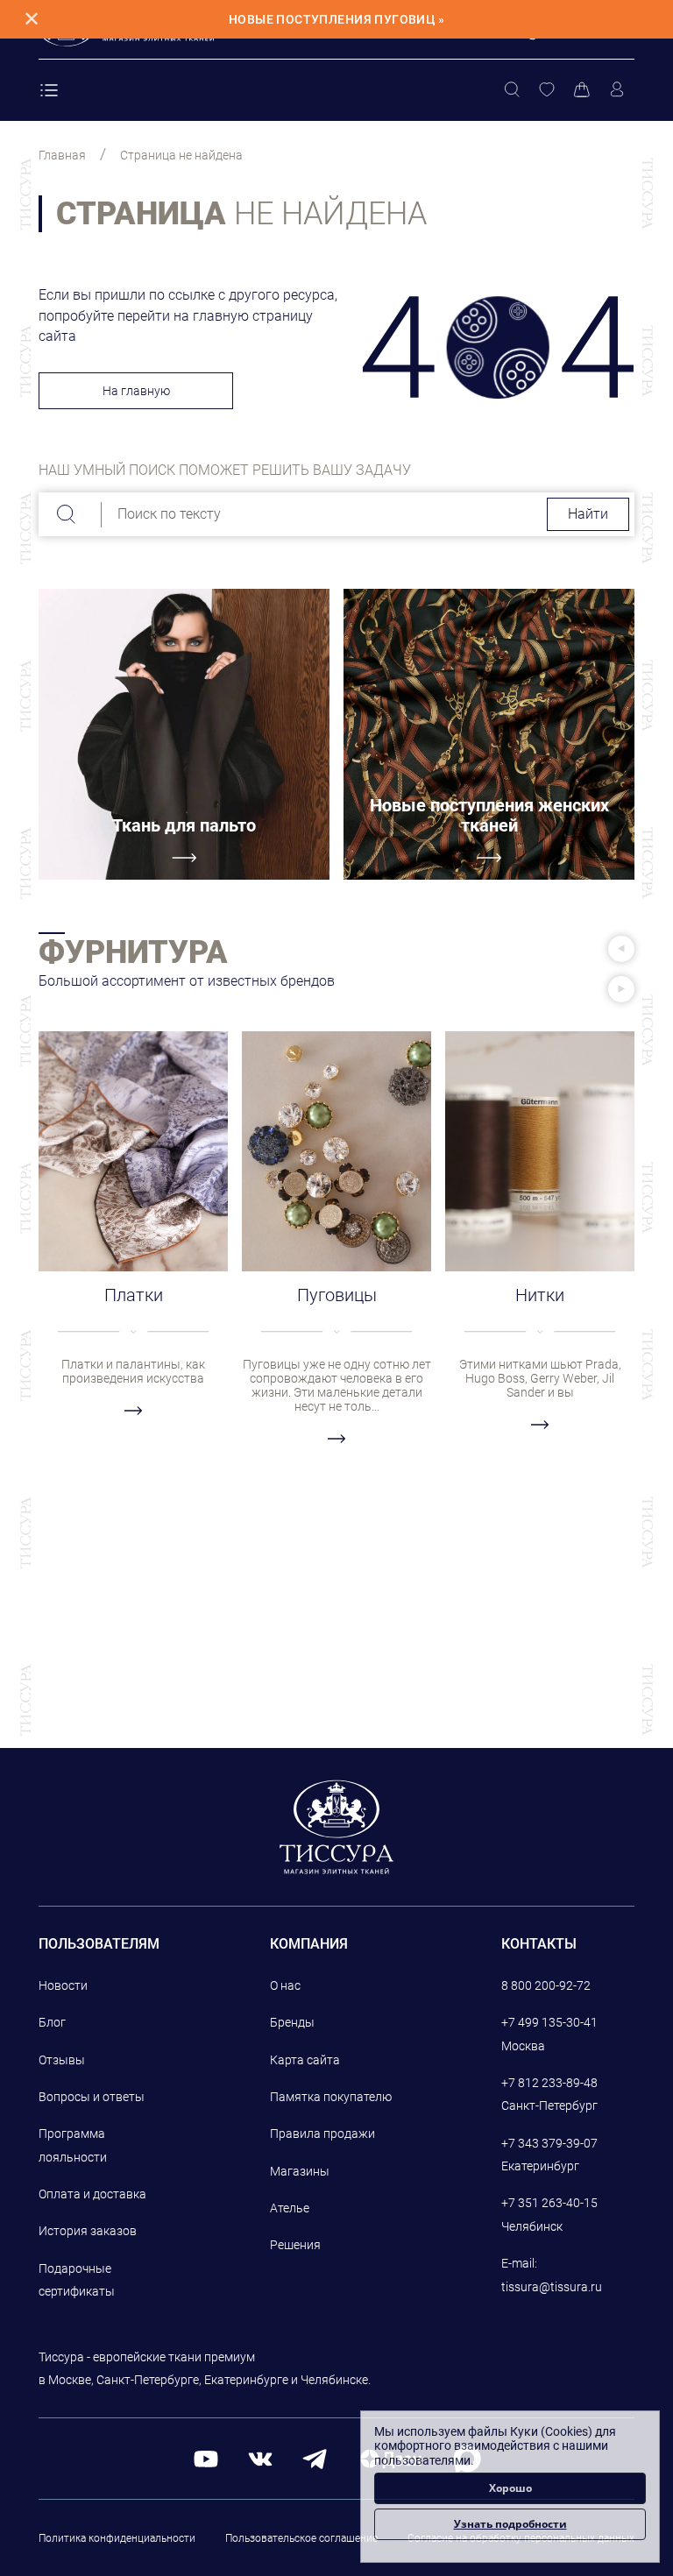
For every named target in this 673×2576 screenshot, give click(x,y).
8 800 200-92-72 (546, 1985)
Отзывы (62, 2060)
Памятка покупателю (331, 2097)
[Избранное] (547, 90)
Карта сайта (305, 2060)
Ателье (290, 2208)
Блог (52, 2022)
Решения (295, 2245)
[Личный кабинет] (617, 90)
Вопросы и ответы (92, 2097)
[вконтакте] (260, 2458)
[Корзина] (582, 90)
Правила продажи (322, 2134)
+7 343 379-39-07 (549, 2143)
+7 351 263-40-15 (549, 2203)
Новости (63, 1985)
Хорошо (510, 2488)
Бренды (292, 2022)
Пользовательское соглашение (301, 2538)
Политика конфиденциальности (117, 2538)
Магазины (300, 2171)
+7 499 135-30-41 (549, 2022)
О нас (285, 1985)
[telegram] (315, 2458)
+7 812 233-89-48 (549, 2083)
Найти (588, 514)
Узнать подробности (510, 2524)
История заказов (88, 2231)
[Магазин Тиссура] (337, 1827)
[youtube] (206, 2458)
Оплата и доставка (92, 2194)
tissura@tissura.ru (552, 2287)
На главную (136, 391)
